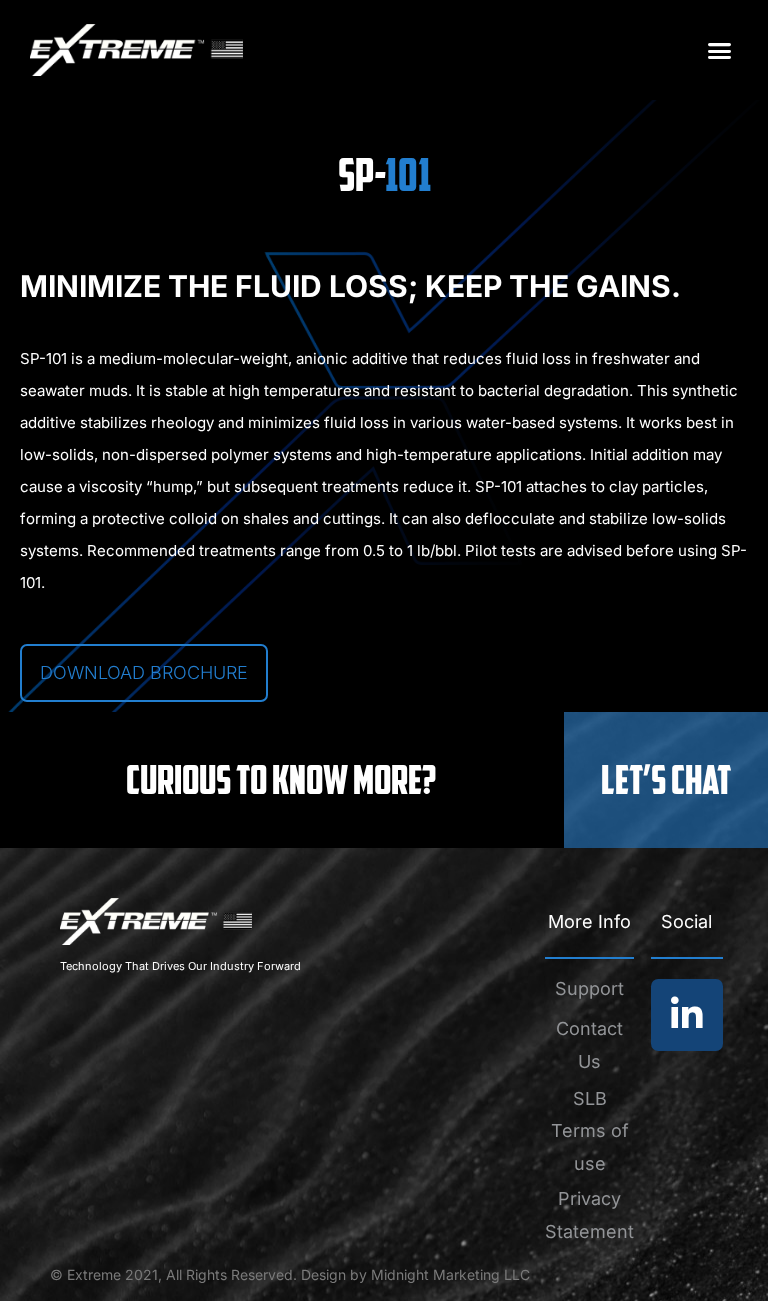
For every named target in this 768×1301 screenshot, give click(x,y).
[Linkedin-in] (687, 1015)
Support (589, 988)
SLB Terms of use (590, 1131)
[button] (719, 50)
